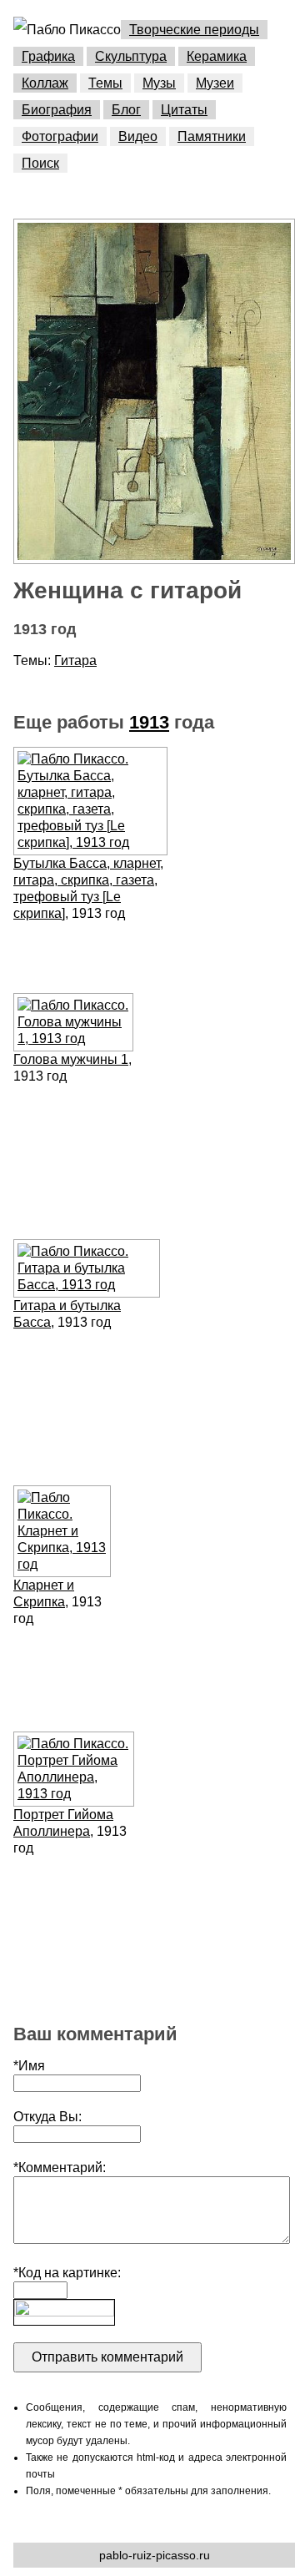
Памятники (212, 136)
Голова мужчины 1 (71, 1059)
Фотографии (60, 136)
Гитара (75, 660)
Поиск (40, 163)
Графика (48, 56)
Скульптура (131, 56)
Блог (126, 110)
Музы (159, 83)
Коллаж (45, 83)
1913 (149, 722)
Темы (105, 83)
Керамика (217, 56)
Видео (138, 136)
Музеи (215, 83)
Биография (57, 110)
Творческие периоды (194, 30)
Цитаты (184, 110)
